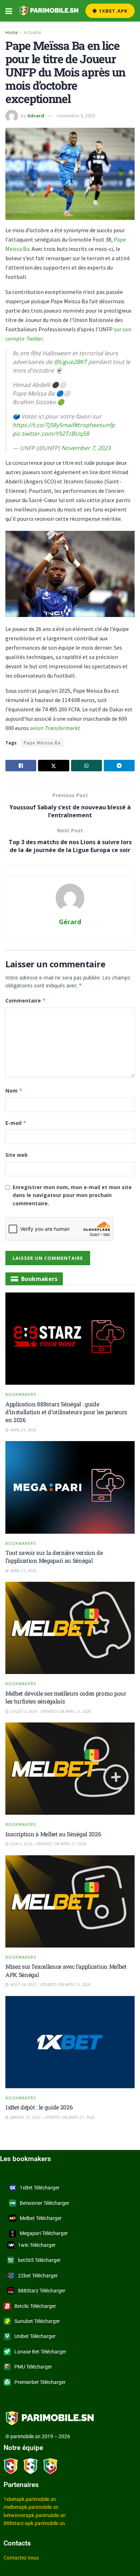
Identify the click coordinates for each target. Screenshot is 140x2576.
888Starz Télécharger (42, 2291)
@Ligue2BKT (70, 362)
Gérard (36, 116)
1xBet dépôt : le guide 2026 (39, 2107)
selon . (55, 728)
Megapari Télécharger (44, 2233)
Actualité (32, 32)
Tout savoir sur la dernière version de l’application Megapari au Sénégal (54, 1556)
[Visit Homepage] (49, 11)
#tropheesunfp (94, 425)
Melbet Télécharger (41, 2218)
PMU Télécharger (33, 2367)
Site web (17, 1155)
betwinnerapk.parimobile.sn (35, 2515)
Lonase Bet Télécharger (40, 2352)
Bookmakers (21, 1394)
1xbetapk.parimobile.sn (30, 2499)
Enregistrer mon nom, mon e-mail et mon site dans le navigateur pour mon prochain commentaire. (72, 1195)
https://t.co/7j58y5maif (43, 425)
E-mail (16, 1123)
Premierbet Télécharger (40, 2382)
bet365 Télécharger (39, 2260)
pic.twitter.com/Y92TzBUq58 (51, 434)
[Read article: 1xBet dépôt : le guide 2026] (70, 2042)
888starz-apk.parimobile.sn (34, 2523)
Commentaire (26, 1001)
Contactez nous (21, 2558)
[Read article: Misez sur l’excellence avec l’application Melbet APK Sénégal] (70, 1901)
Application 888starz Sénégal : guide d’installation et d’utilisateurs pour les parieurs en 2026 (66, 1412)
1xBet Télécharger (40, 2188)
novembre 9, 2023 (76, 116)
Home (12, 32)
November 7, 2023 (86, 448)
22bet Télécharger (38, 2276)
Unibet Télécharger (35, 2336)
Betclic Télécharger (35, 2306)
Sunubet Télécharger (37, 2321)
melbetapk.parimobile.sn (31, 2507)
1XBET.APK (113, 11)
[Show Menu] (9, 11)
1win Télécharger (37, 2245)
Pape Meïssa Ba (42, 743)
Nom (14, 1091)
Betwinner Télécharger (45, 2203)
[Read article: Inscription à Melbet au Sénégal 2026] (70, 1769)
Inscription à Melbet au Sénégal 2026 (53, 1834)
